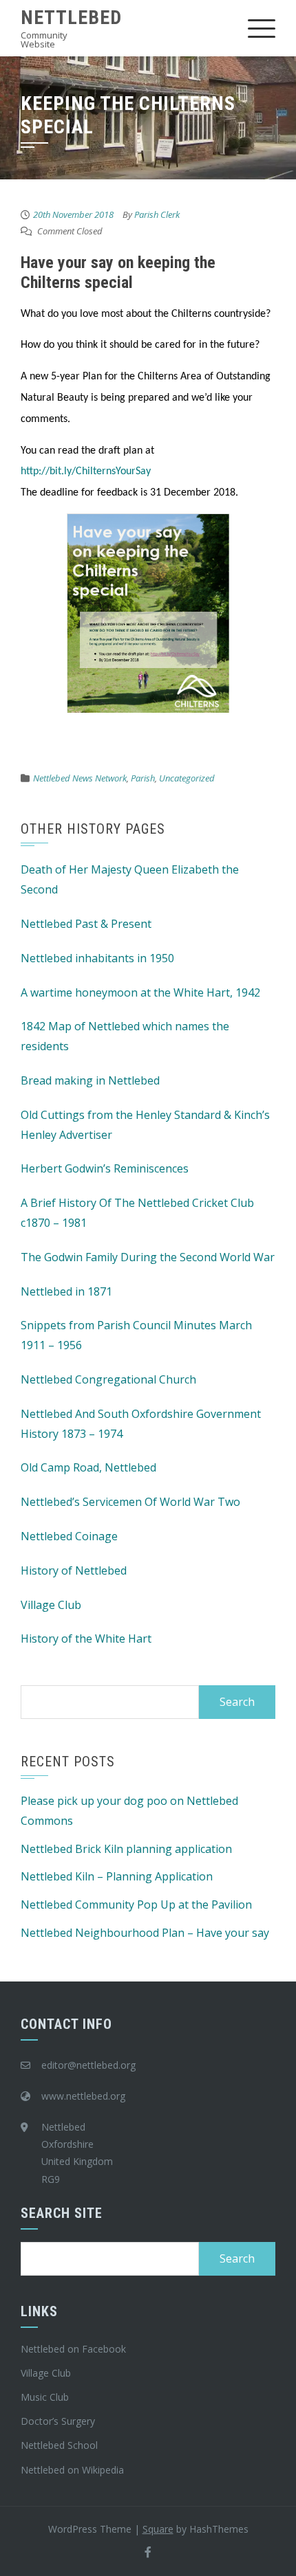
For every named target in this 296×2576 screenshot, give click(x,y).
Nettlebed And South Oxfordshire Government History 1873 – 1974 (141, 1424)
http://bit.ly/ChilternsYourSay (86, 471)
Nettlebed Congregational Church (108, 1379)
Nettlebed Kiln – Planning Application (117, 1876)
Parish (143, 778)
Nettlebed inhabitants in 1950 (97, 958)
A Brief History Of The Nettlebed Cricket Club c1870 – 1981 (137, 1213)
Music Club (45, 2397)
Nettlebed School (59, 2445)
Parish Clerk (157, 214)
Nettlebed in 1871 (66, 1291)
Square (158, 2529)
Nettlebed (71, 18)
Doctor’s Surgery (58, 2421)
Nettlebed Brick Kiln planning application (126, 1849)
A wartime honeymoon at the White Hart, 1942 (140, 992)
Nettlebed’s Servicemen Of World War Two (130, 1502)
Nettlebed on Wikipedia (72, 2470)
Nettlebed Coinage (69, 1536)
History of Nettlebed (74, 1570)
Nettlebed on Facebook (73, 2349)
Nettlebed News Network (80, 778)
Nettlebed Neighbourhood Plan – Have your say (145, 1933)
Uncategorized (187, 778)
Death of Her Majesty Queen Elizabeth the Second (130, 879)
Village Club (51, 1605)
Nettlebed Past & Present (86, 924)
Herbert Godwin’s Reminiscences (105, 1168)
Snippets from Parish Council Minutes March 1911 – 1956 (136, 1335)
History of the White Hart (86, 1639)
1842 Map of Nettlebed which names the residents (125, 1036)
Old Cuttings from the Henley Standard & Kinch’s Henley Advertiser (145, 1125)
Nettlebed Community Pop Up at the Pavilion (136, 1905)
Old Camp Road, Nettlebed (88, 1467)
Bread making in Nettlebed (90, 1080)
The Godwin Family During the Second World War (148, 1257)
